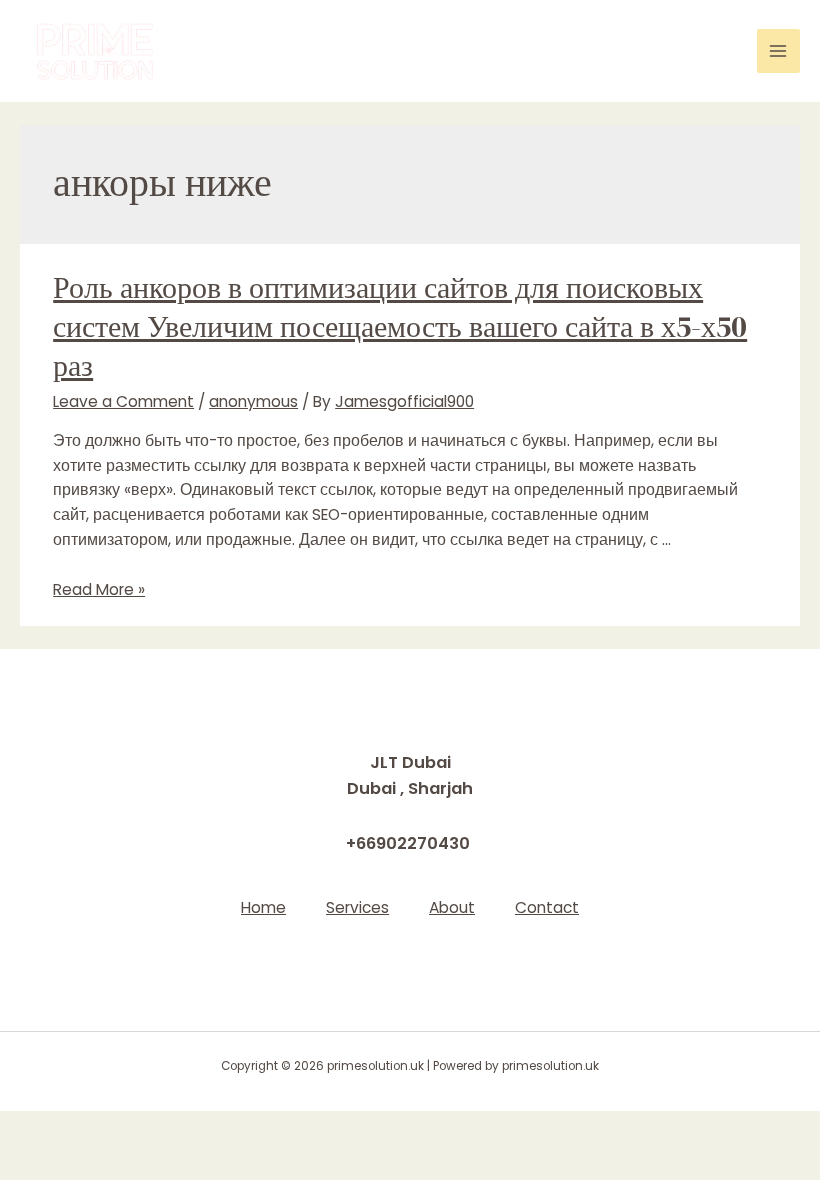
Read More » (99, 589)
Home (263, 907)
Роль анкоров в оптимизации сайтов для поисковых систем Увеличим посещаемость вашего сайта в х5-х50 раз (400, 326)
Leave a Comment (123, 401)
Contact (547, 907)
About (452, 907)
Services (357, 907)
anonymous (253, 401)
